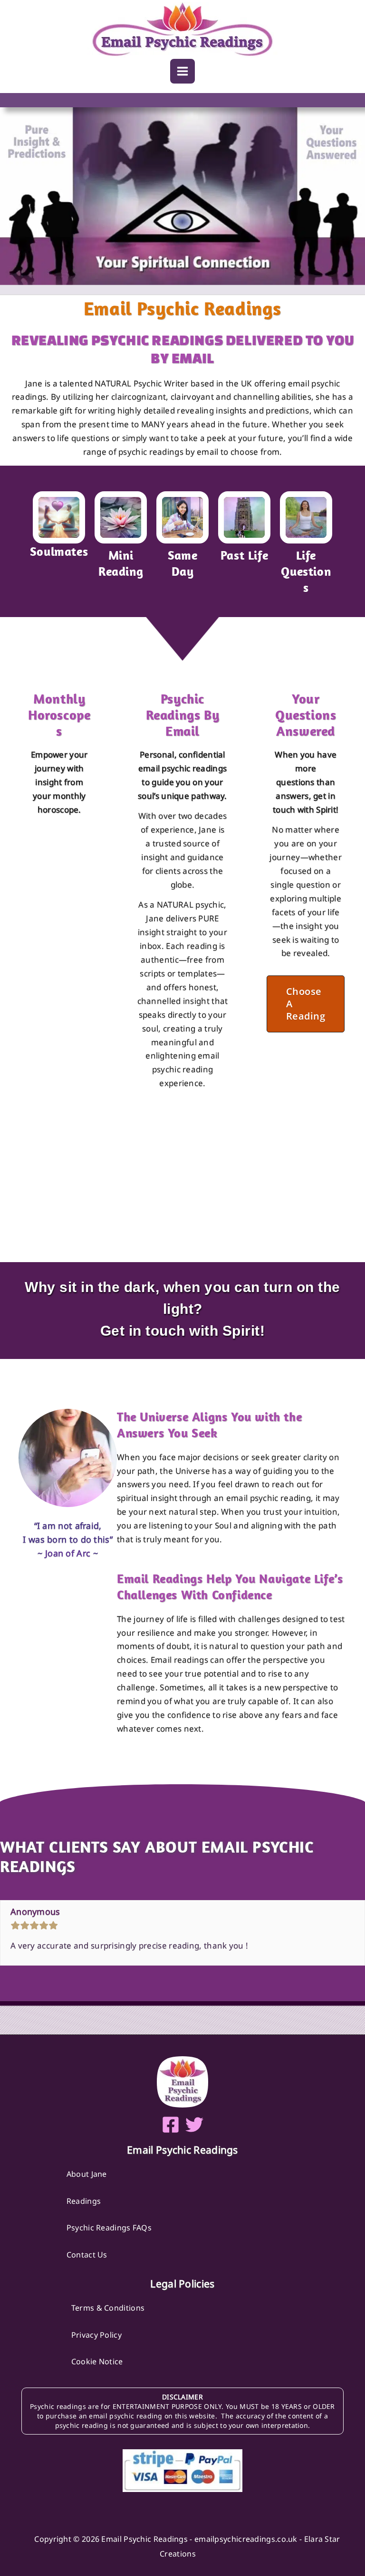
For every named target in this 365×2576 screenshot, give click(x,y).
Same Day (182, 563)
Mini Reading (121, 563)
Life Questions (306, 571)
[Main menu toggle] (182, 71)
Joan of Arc (68, 1553)
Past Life (244, 555)
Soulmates (59, 551)
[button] (306, 1004)
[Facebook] (171, 2125)
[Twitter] (194, 2125)
